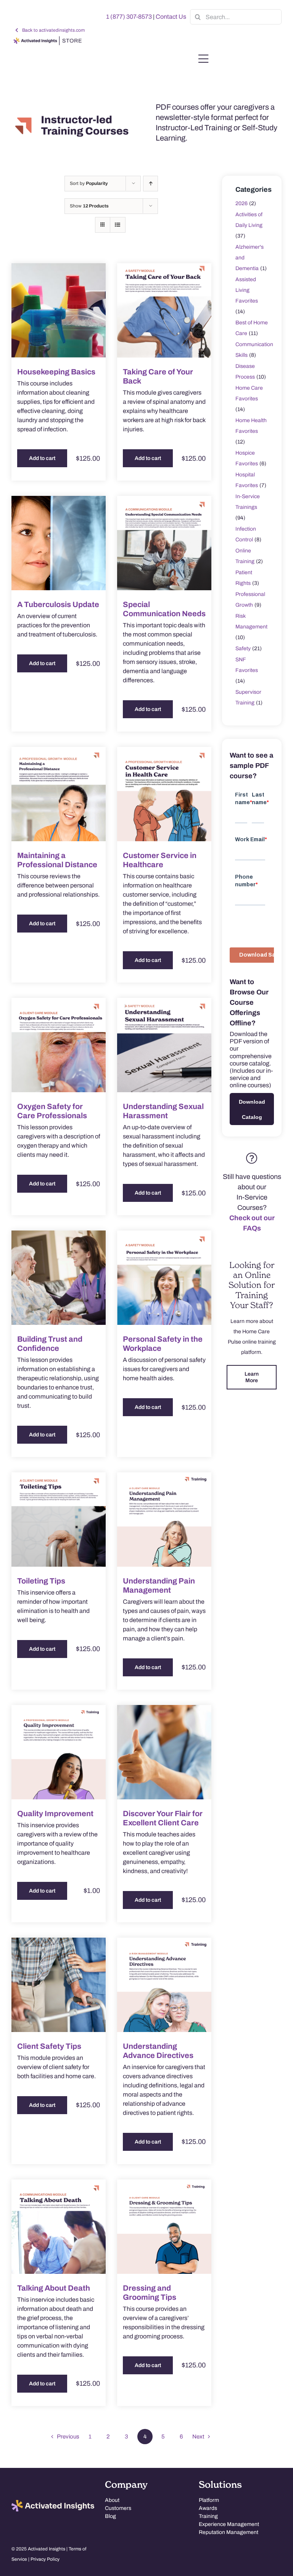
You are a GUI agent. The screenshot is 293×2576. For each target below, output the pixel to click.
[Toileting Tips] (59, 1520)
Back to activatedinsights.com (53, 30)
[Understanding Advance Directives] (164, 1985)
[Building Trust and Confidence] (59, 1278)
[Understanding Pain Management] (164, 1520)
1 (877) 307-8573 (129, 17)
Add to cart (42, 458)
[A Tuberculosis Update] (59, 543)
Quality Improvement (55, 1813)
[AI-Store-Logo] (47, 40)
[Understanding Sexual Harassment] (164, 1045)
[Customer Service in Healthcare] (164, 794)
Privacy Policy (45, 2559)
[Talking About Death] (59, 2227)
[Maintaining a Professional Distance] (59, 794)
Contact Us (171, 17)
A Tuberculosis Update (58, 604)
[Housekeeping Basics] (59, 310)
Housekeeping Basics (56, 372)
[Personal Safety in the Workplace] (164, 1278)
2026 (241, 203)
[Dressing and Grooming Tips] (164, 2227)
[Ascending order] (151, 184)
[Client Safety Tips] (59, 1985)
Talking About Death (54, 2288)
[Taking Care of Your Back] (164, 310)
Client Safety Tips (49, 2046)
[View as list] (118, 225)
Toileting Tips (41, 1581)
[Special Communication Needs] (164, 543)
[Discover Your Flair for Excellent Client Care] (164, 1752)
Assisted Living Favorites (247, 290)
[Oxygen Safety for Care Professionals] (59, 1045)
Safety (243, 648)
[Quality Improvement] (59, 1752)
